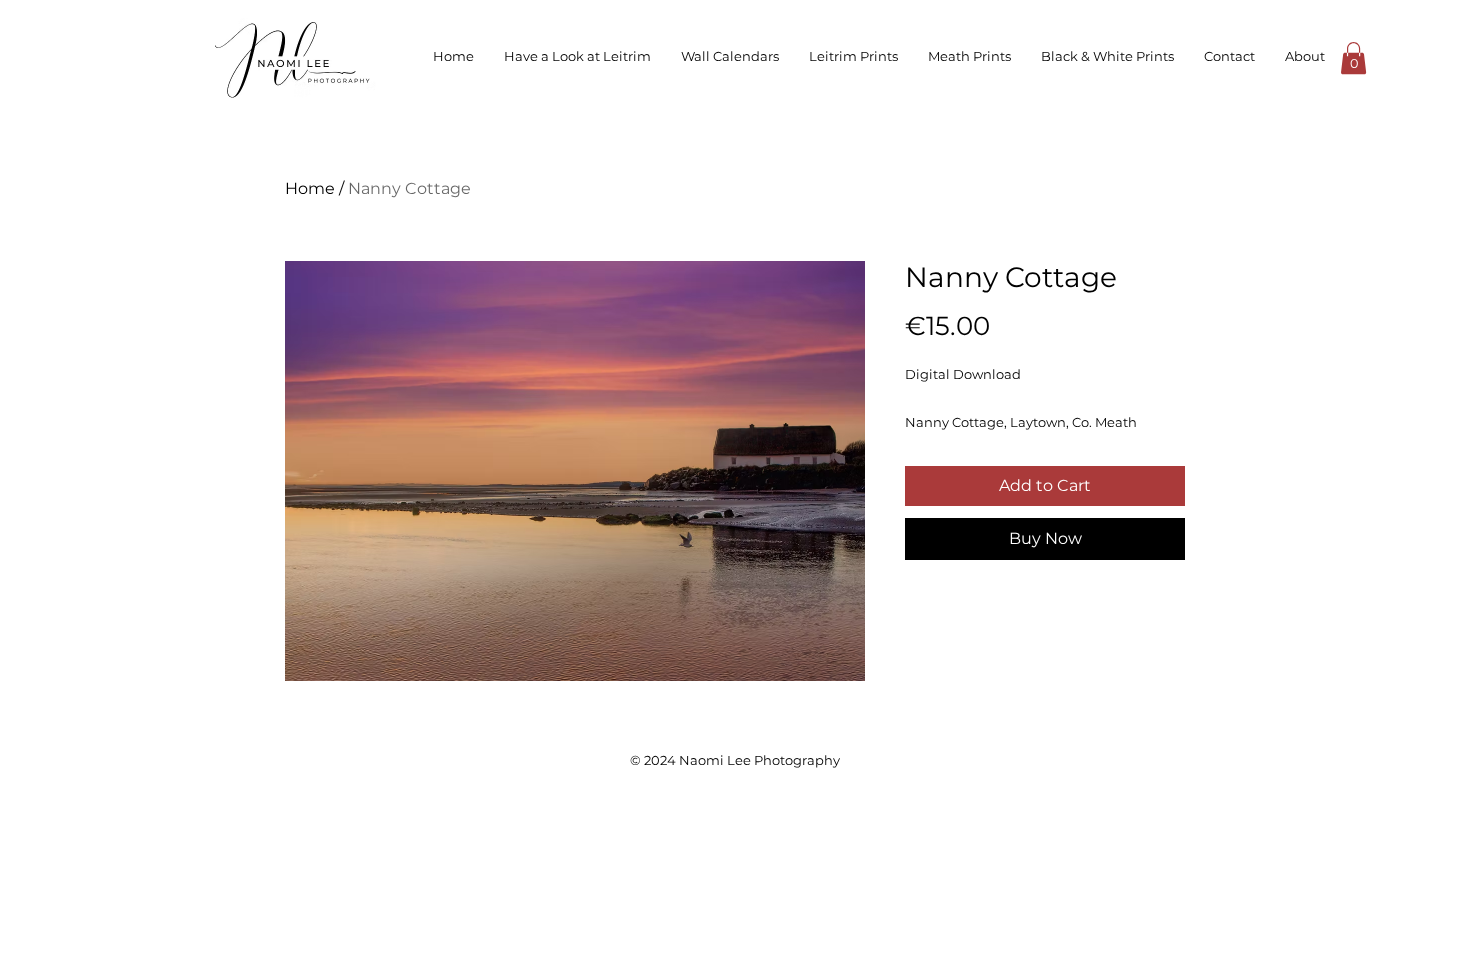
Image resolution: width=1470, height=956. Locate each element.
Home (310, 188)
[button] (1353, 58)
